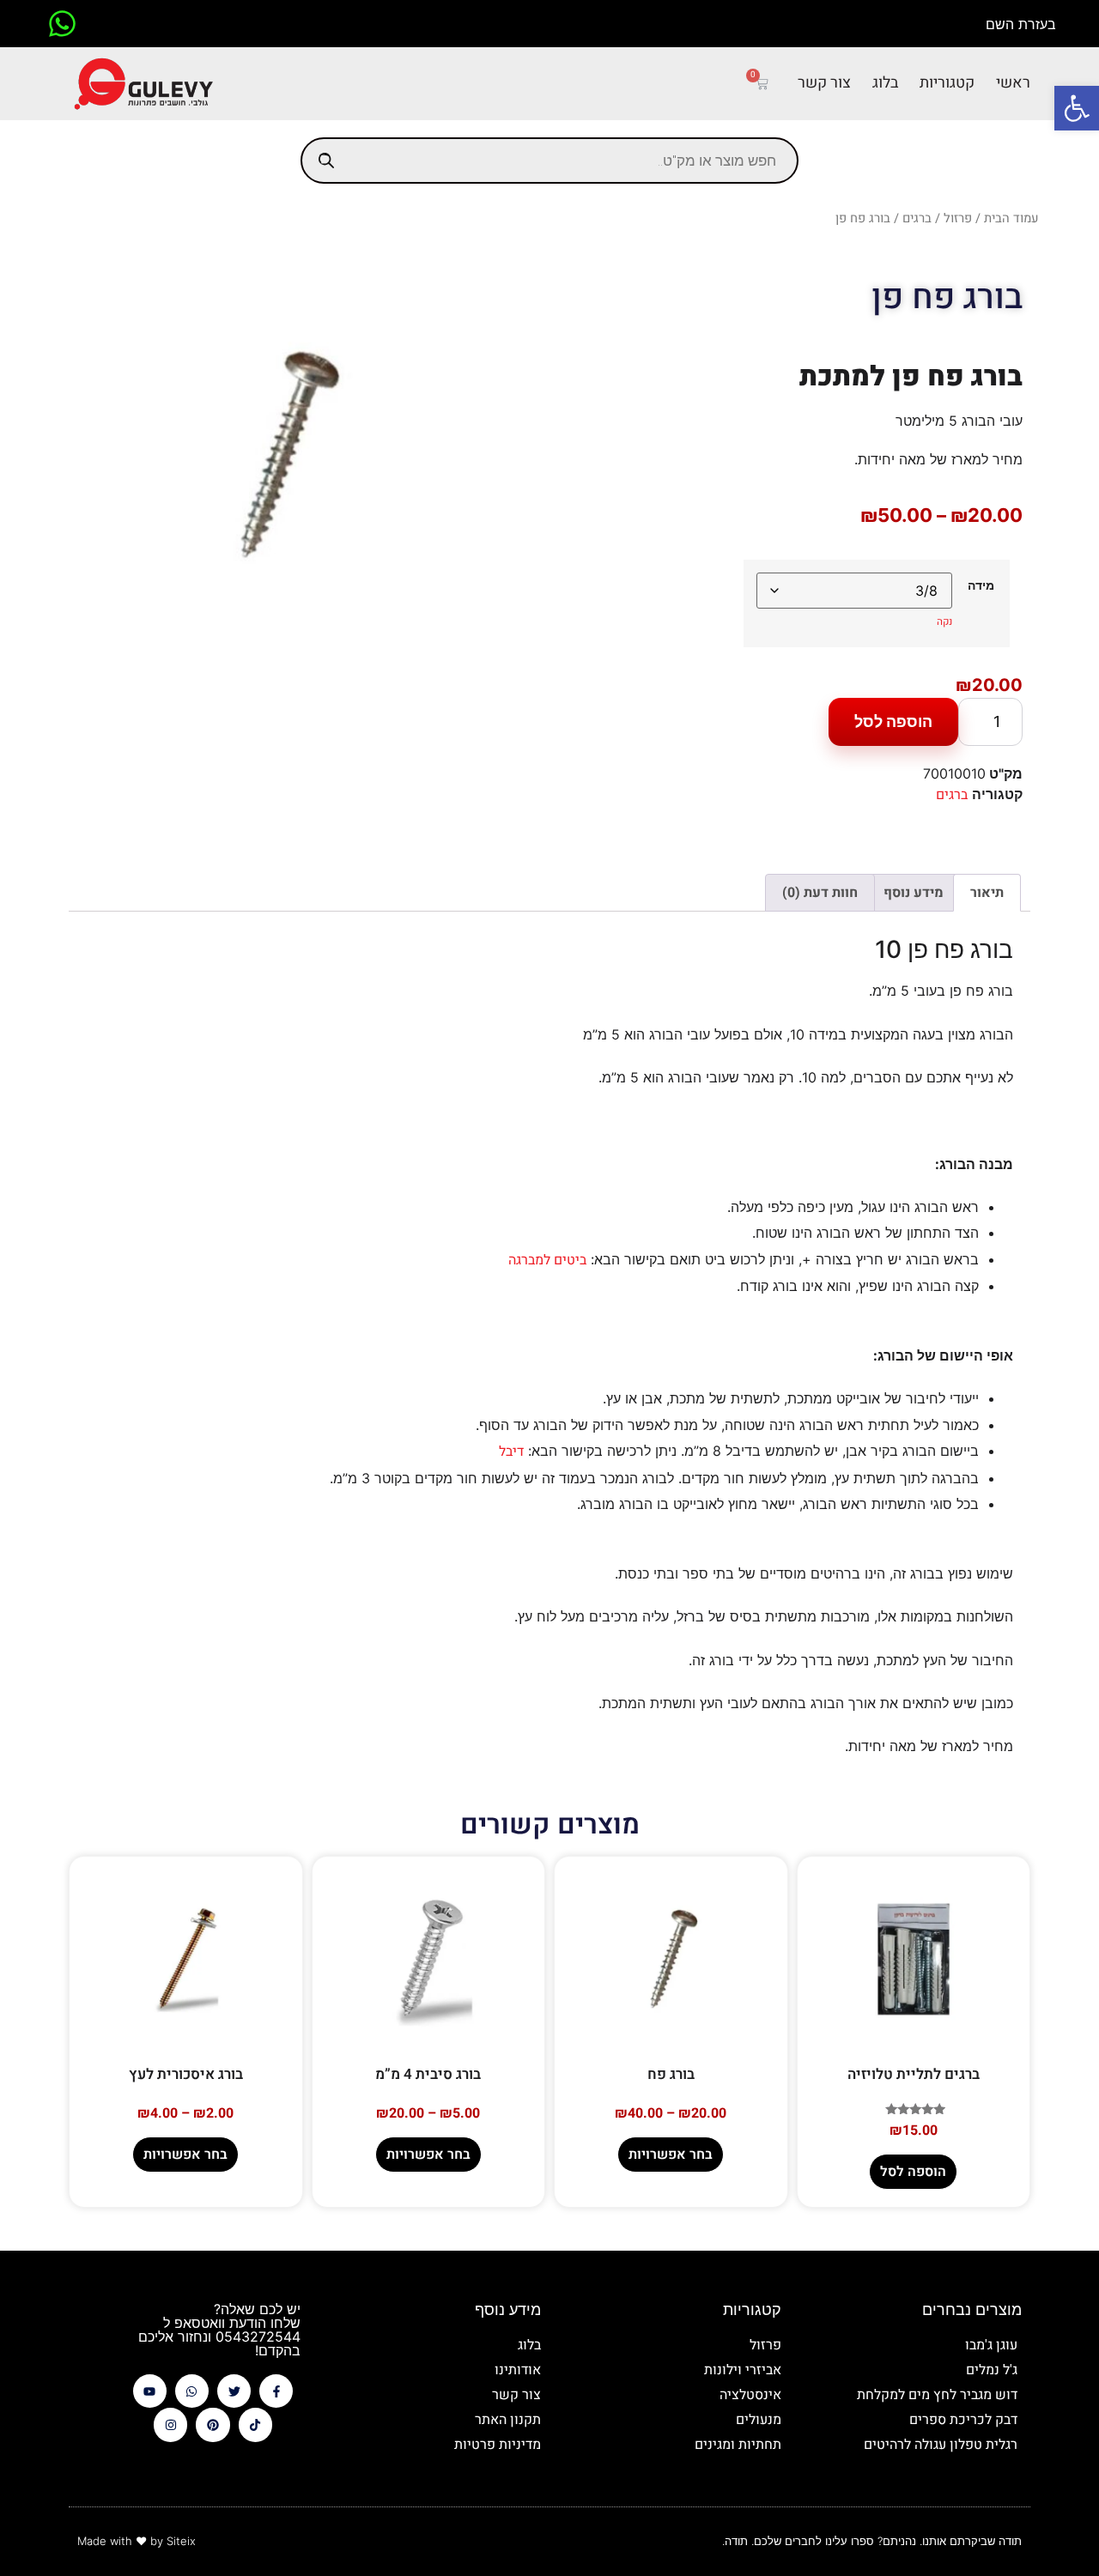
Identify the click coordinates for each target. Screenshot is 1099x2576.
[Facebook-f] (276, 2391)
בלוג (885, 83)
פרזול (958, 218)
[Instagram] (170, 2424)
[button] (1077, 108)
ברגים (917, 218)
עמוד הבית (1011, 218)
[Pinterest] (213, 2424)
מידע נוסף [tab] (914, 893)
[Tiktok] (255, 2424)
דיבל (511, 1452)
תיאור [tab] (987, 893)
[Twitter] (234, 2391)
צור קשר (824, 83)
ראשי (1013, 83)
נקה (944, 621)
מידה (981, 585)
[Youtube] (150, 2391)
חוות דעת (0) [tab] (820, 893)
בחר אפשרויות (671, 2155)
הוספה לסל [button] (913, 2172)
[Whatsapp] (192, 2391)
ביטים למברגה (547, 1260)
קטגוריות (947, 83)
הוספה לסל (893, 721)
